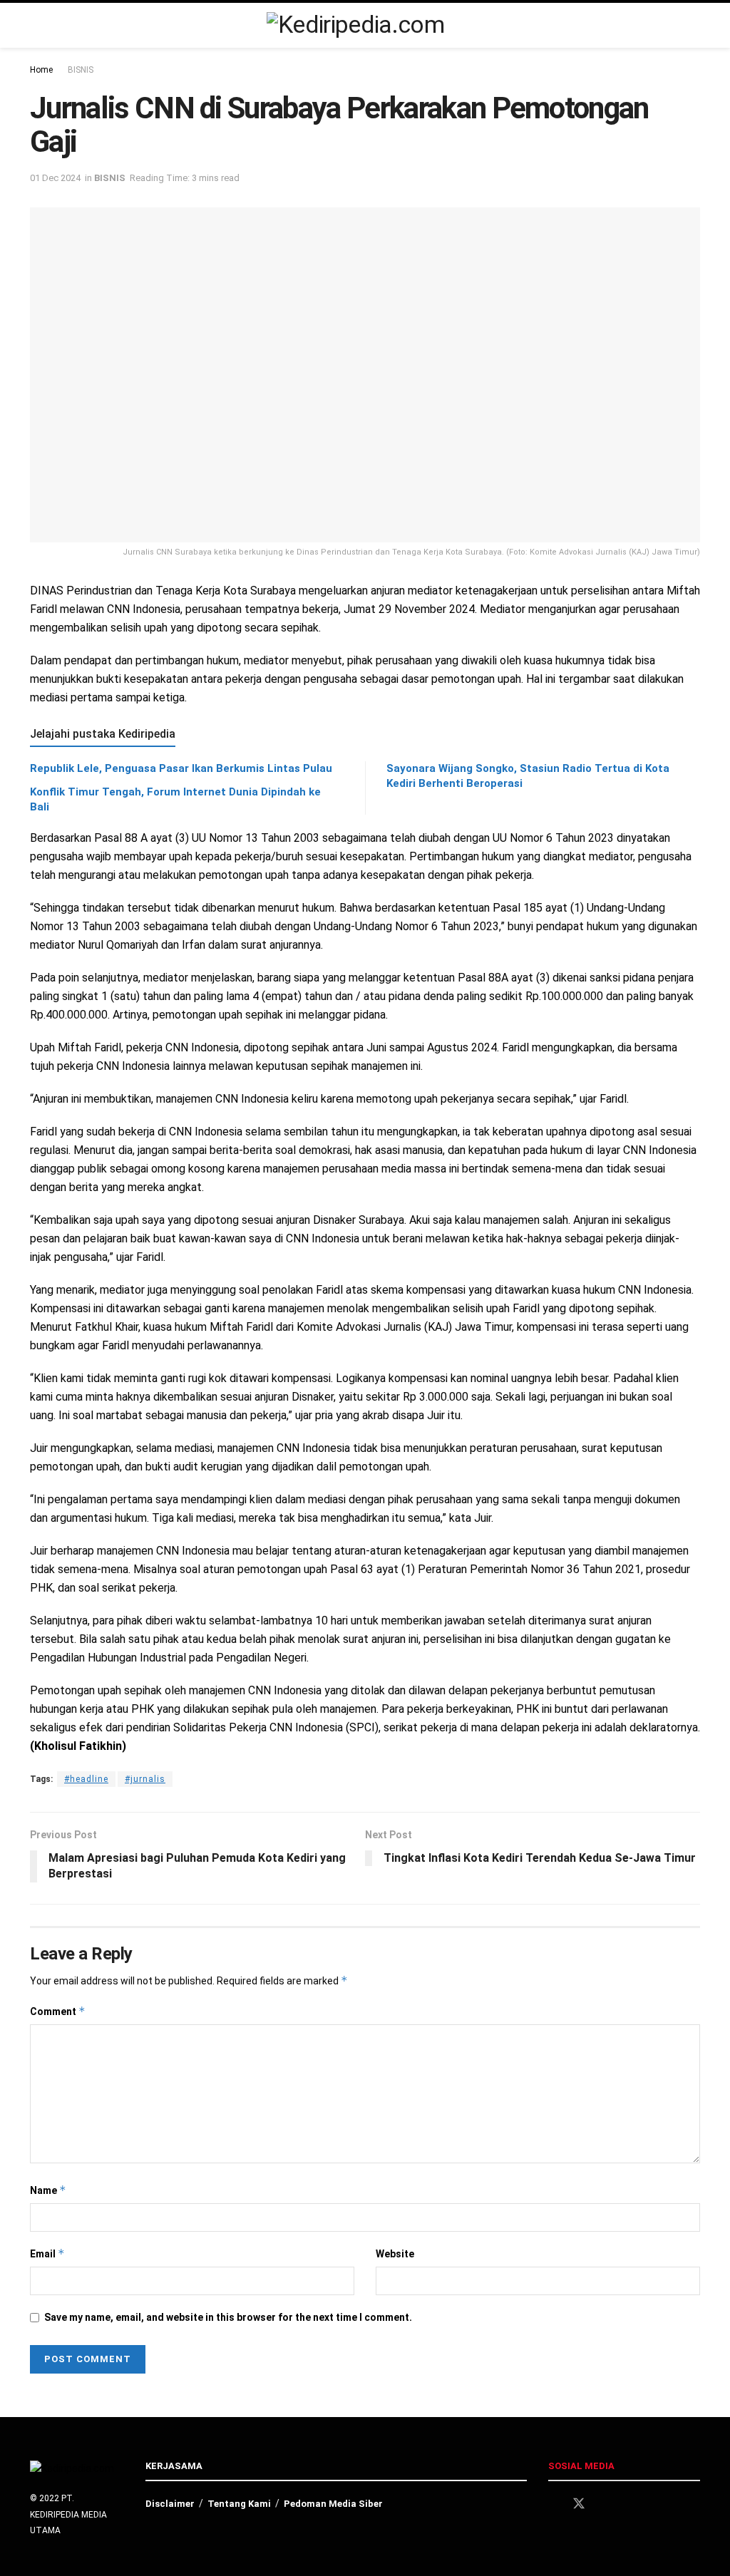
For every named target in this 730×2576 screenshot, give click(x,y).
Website (395, 2254)
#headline (86, 1779)
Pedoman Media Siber (333, 2504)
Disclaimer (170, 2504)
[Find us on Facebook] (553, 2504)
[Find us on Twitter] (579, 2504)
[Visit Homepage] (355, 25)
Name (48, 2190)
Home (41, 70)
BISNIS (81, 70)
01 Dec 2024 (55, 178)
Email (47, 2253)
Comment (58, 2011)
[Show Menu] (694, 25)
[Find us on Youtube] (629, 2504)
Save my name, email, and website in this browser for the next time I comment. (228, 2317)
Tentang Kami (239, 2504)
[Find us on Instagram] (605, 2504)
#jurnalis (145, 1779)
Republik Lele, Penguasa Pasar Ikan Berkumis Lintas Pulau (181, 768)
